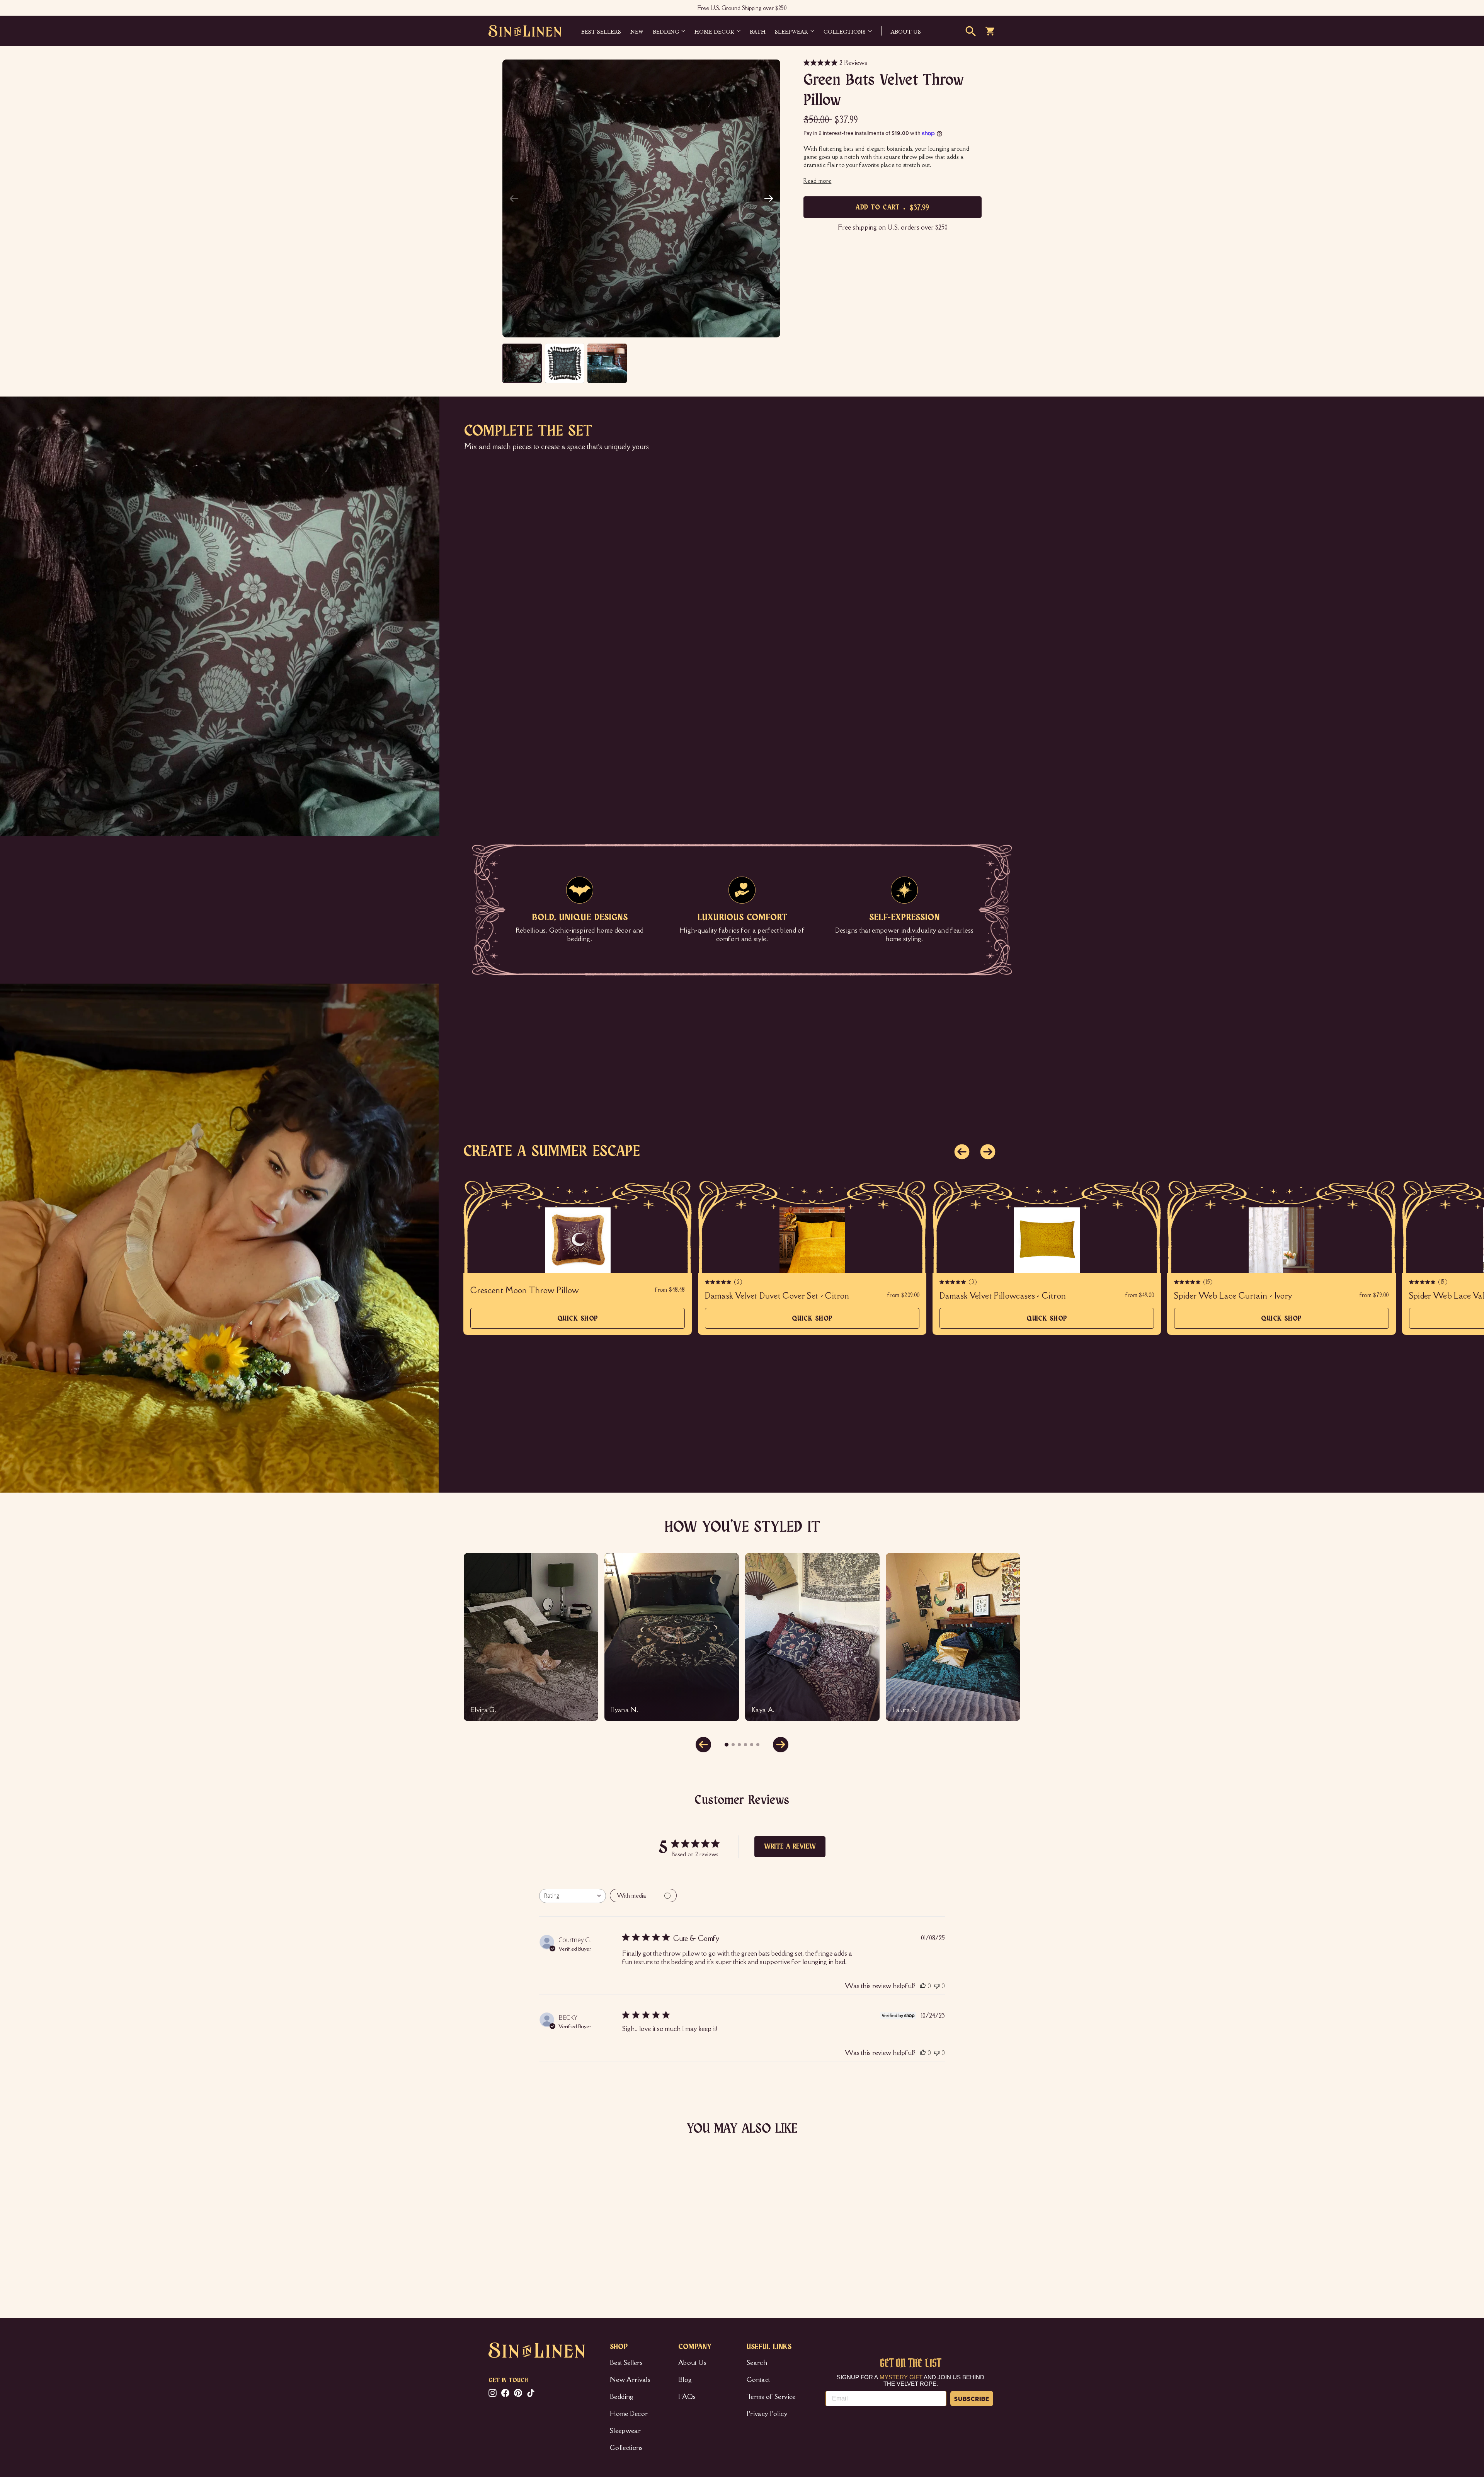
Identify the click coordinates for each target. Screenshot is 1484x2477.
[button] (769, 199)
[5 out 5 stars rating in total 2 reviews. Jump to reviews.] (500, 2251)
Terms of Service (771, 2397)
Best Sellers (601, 31)
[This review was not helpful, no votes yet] (937, 1986)
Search (757, 2363)
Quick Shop (578, 1322)
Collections (845, 31)
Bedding (666, 31)
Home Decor (714, 31)
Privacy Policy (767, 2414)
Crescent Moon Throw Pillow (524, 1290)
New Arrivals (630, 2380)
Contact (758, 2380)
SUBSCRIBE (972, 2399)
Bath (758, 31)
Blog (685, 2380)
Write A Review (790, 1847)
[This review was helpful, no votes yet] (923, 1986)
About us (906, 31)
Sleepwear (791, 31)
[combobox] (573, 1896)
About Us (693, 2363)
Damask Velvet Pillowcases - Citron (1003, 1296)
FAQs (687, 2397)
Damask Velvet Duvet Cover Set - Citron (777, 1296)
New (637, 31)
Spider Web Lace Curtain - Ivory (1233, 1296)
